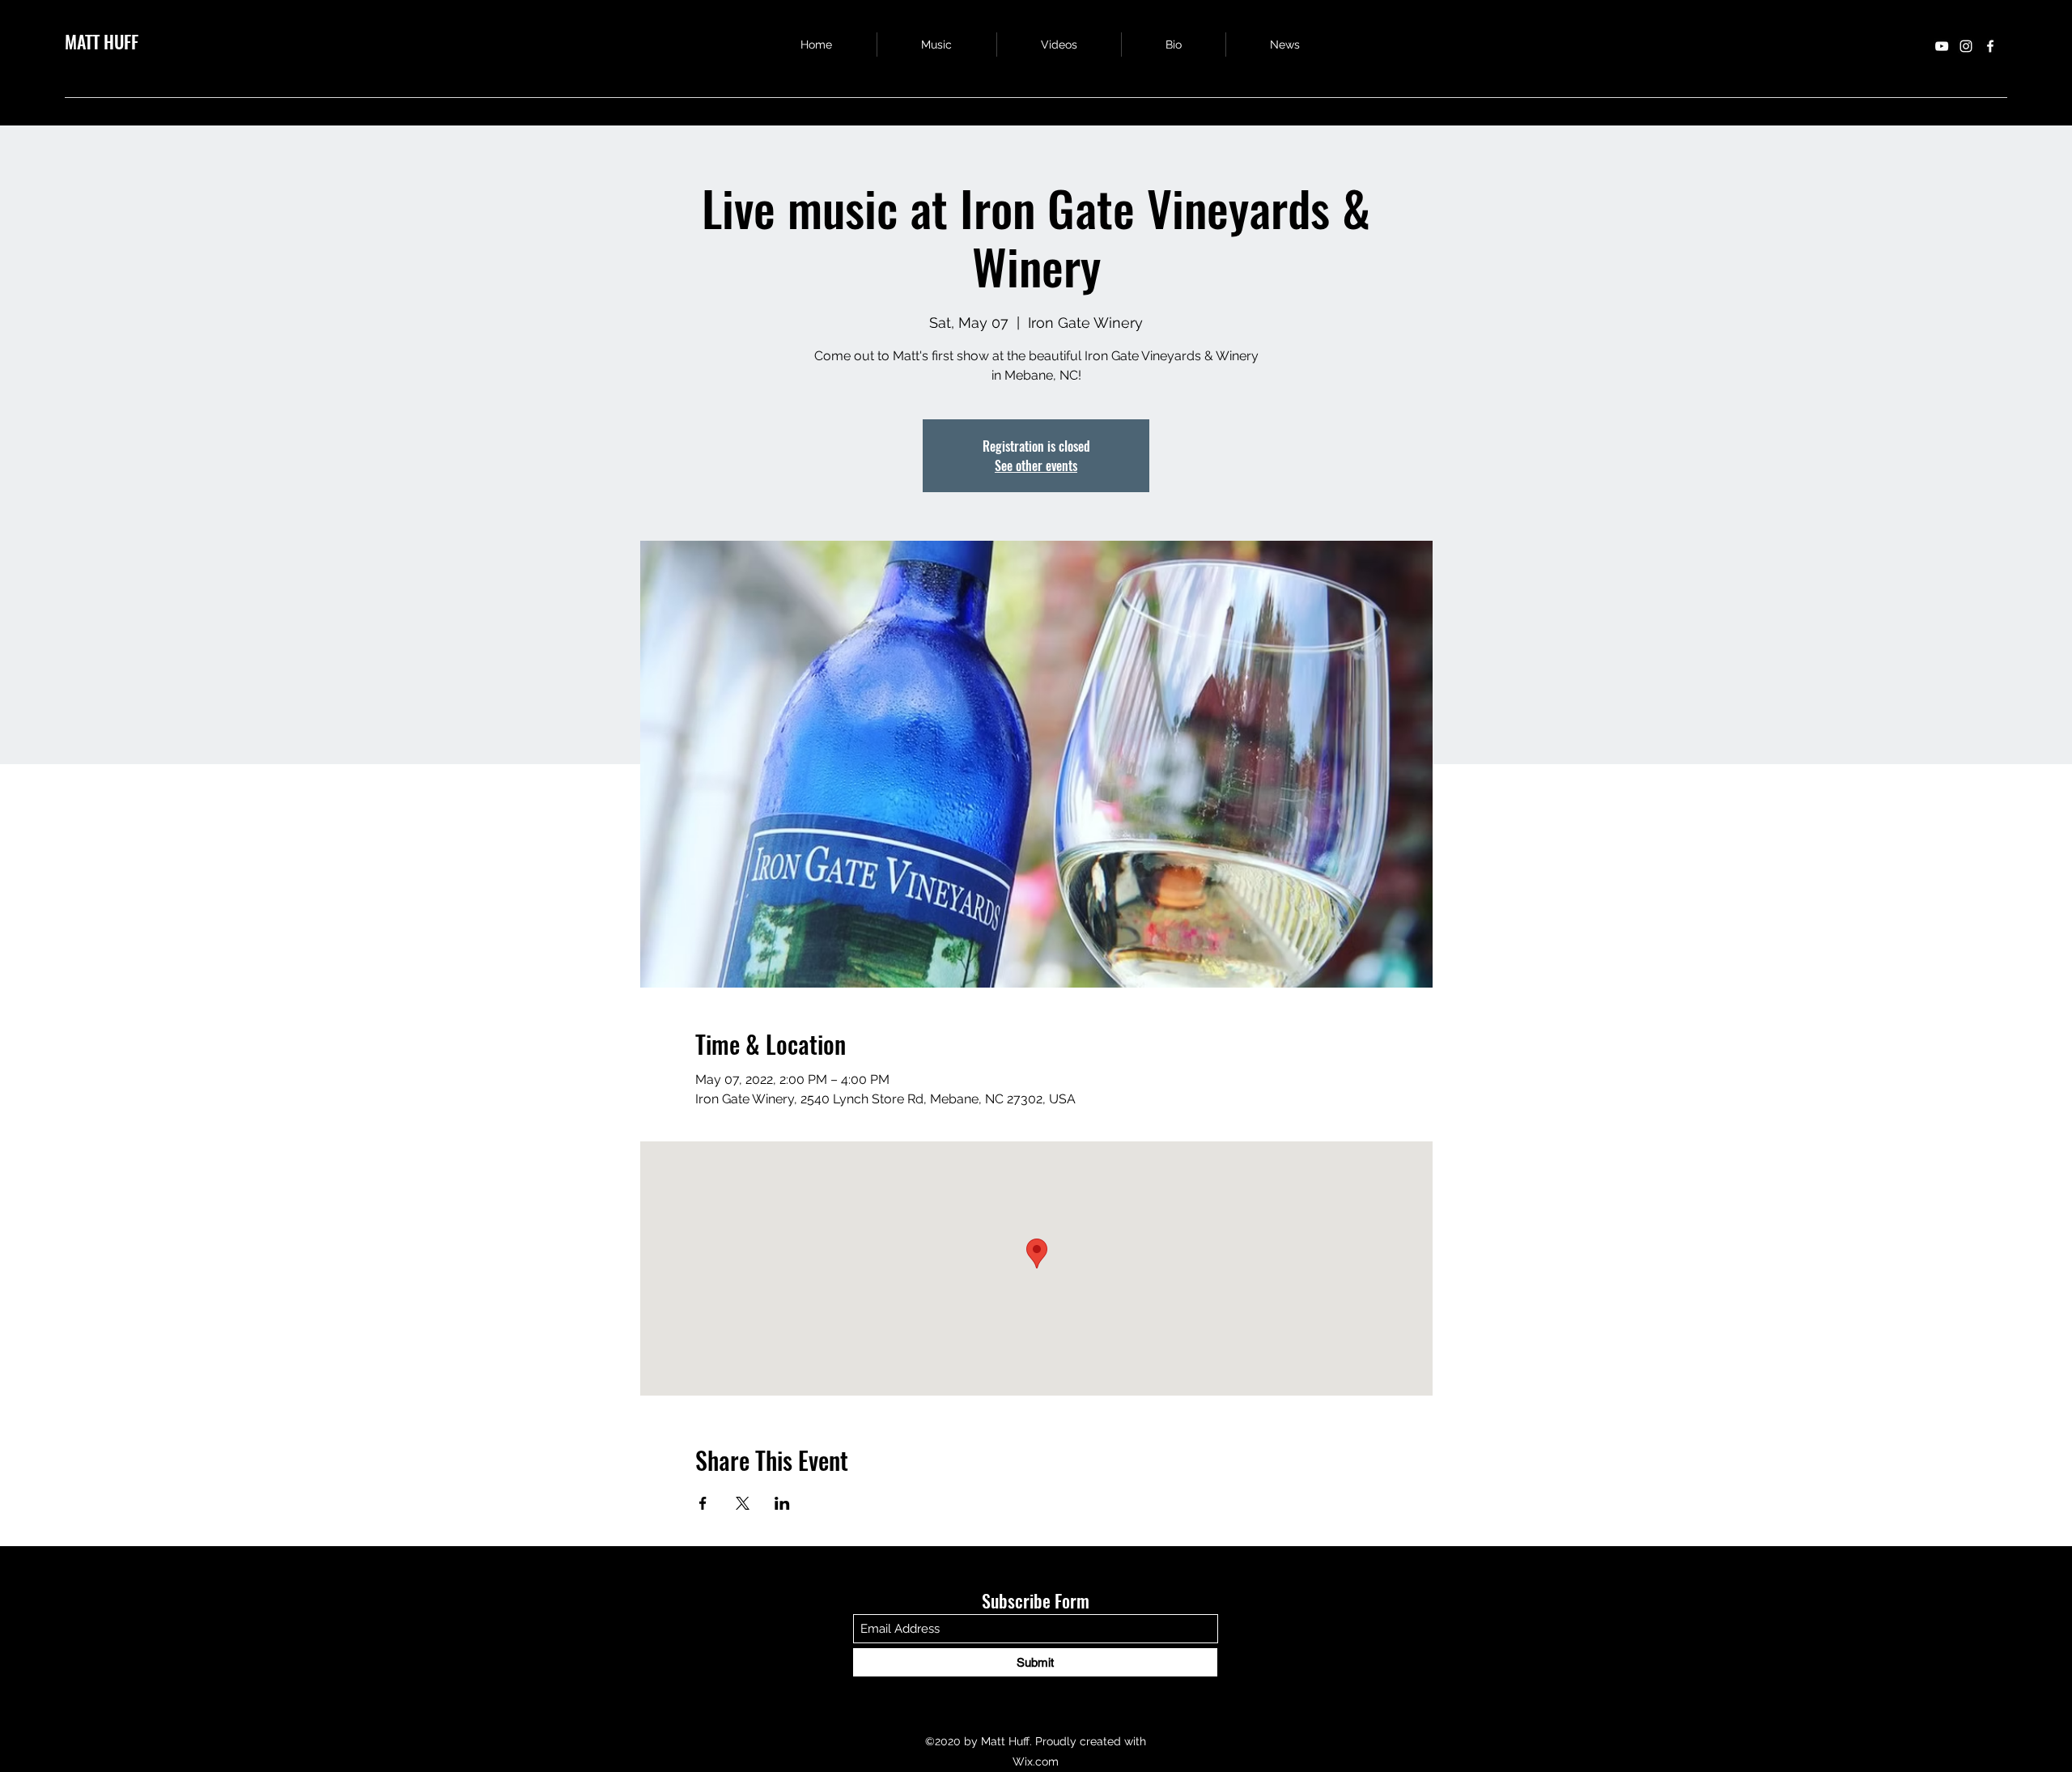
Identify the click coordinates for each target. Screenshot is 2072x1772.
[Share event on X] (743, 1503)
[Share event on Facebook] (703, 1503)
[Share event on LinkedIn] (782, 1503)
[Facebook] (1990, 46)
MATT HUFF (102, 41)
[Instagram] (1966, 46)
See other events (1036, 465)
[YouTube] (1942, 46)
